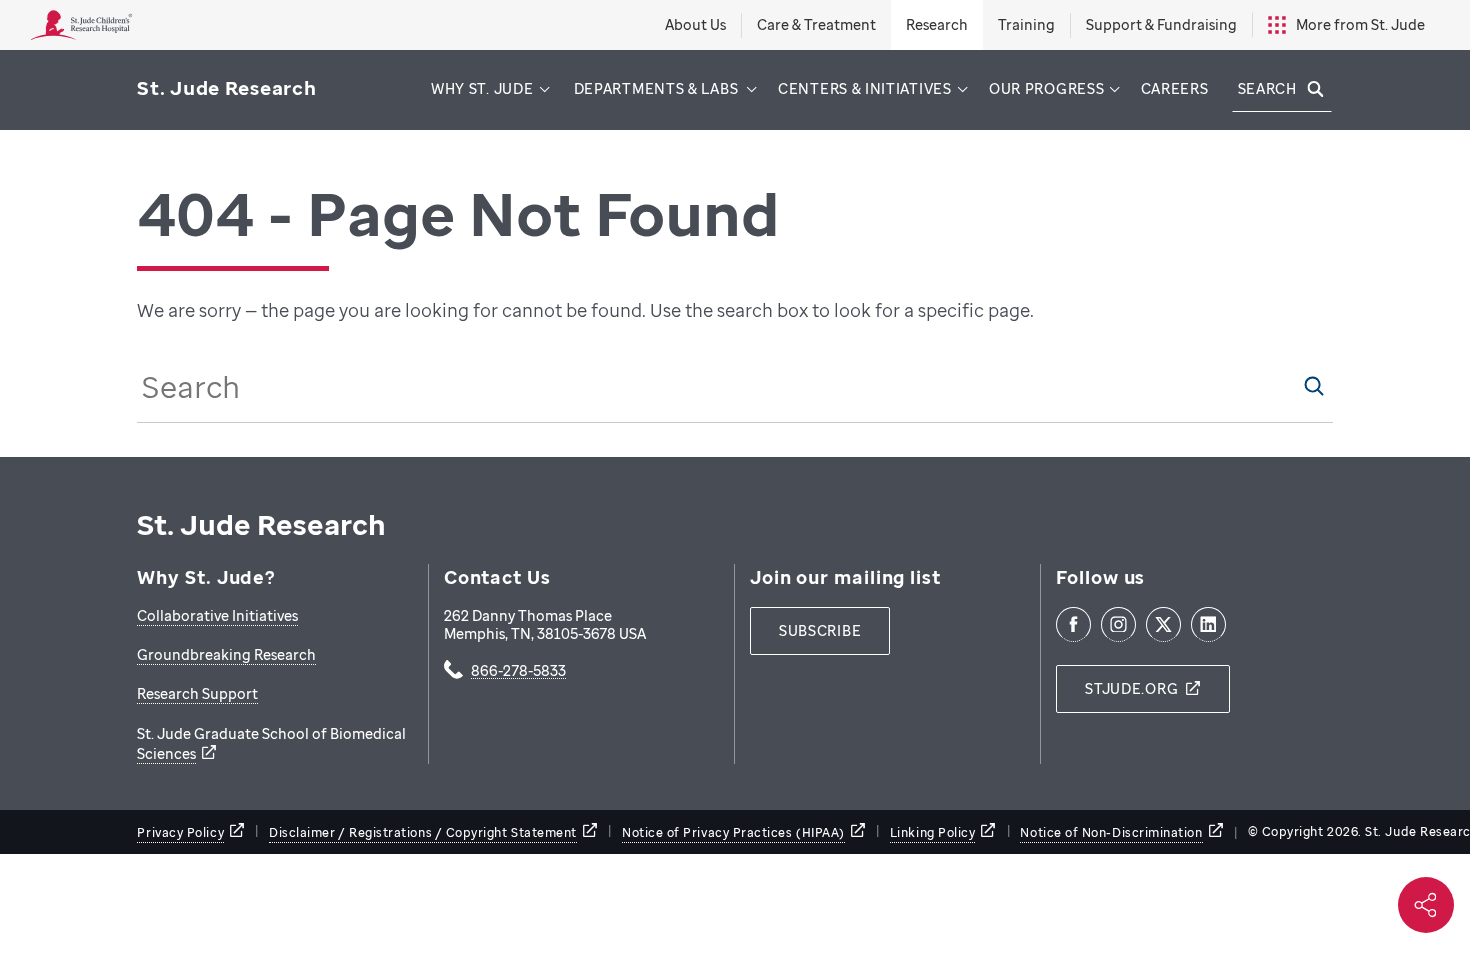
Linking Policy (933, 832)
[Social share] (1426, 905)
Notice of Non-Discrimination (1111, 832)
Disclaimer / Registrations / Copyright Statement (423, 832)
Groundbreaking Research (226, 654)
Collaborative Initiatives (217, 615)
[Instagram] (1118, 624)
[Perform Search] (1314, 386)
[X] (1163, 624)
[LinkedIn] (1208, 624)
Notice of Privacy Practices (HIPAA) (733, 832)
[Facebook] (1073, 624)
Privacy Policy (180, 832)
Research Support (197, 693)
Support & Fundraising (1161, 24)
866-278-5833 (518, 672)
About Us (695, 24)
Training (1026, 24)
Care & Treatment (816, 24)
